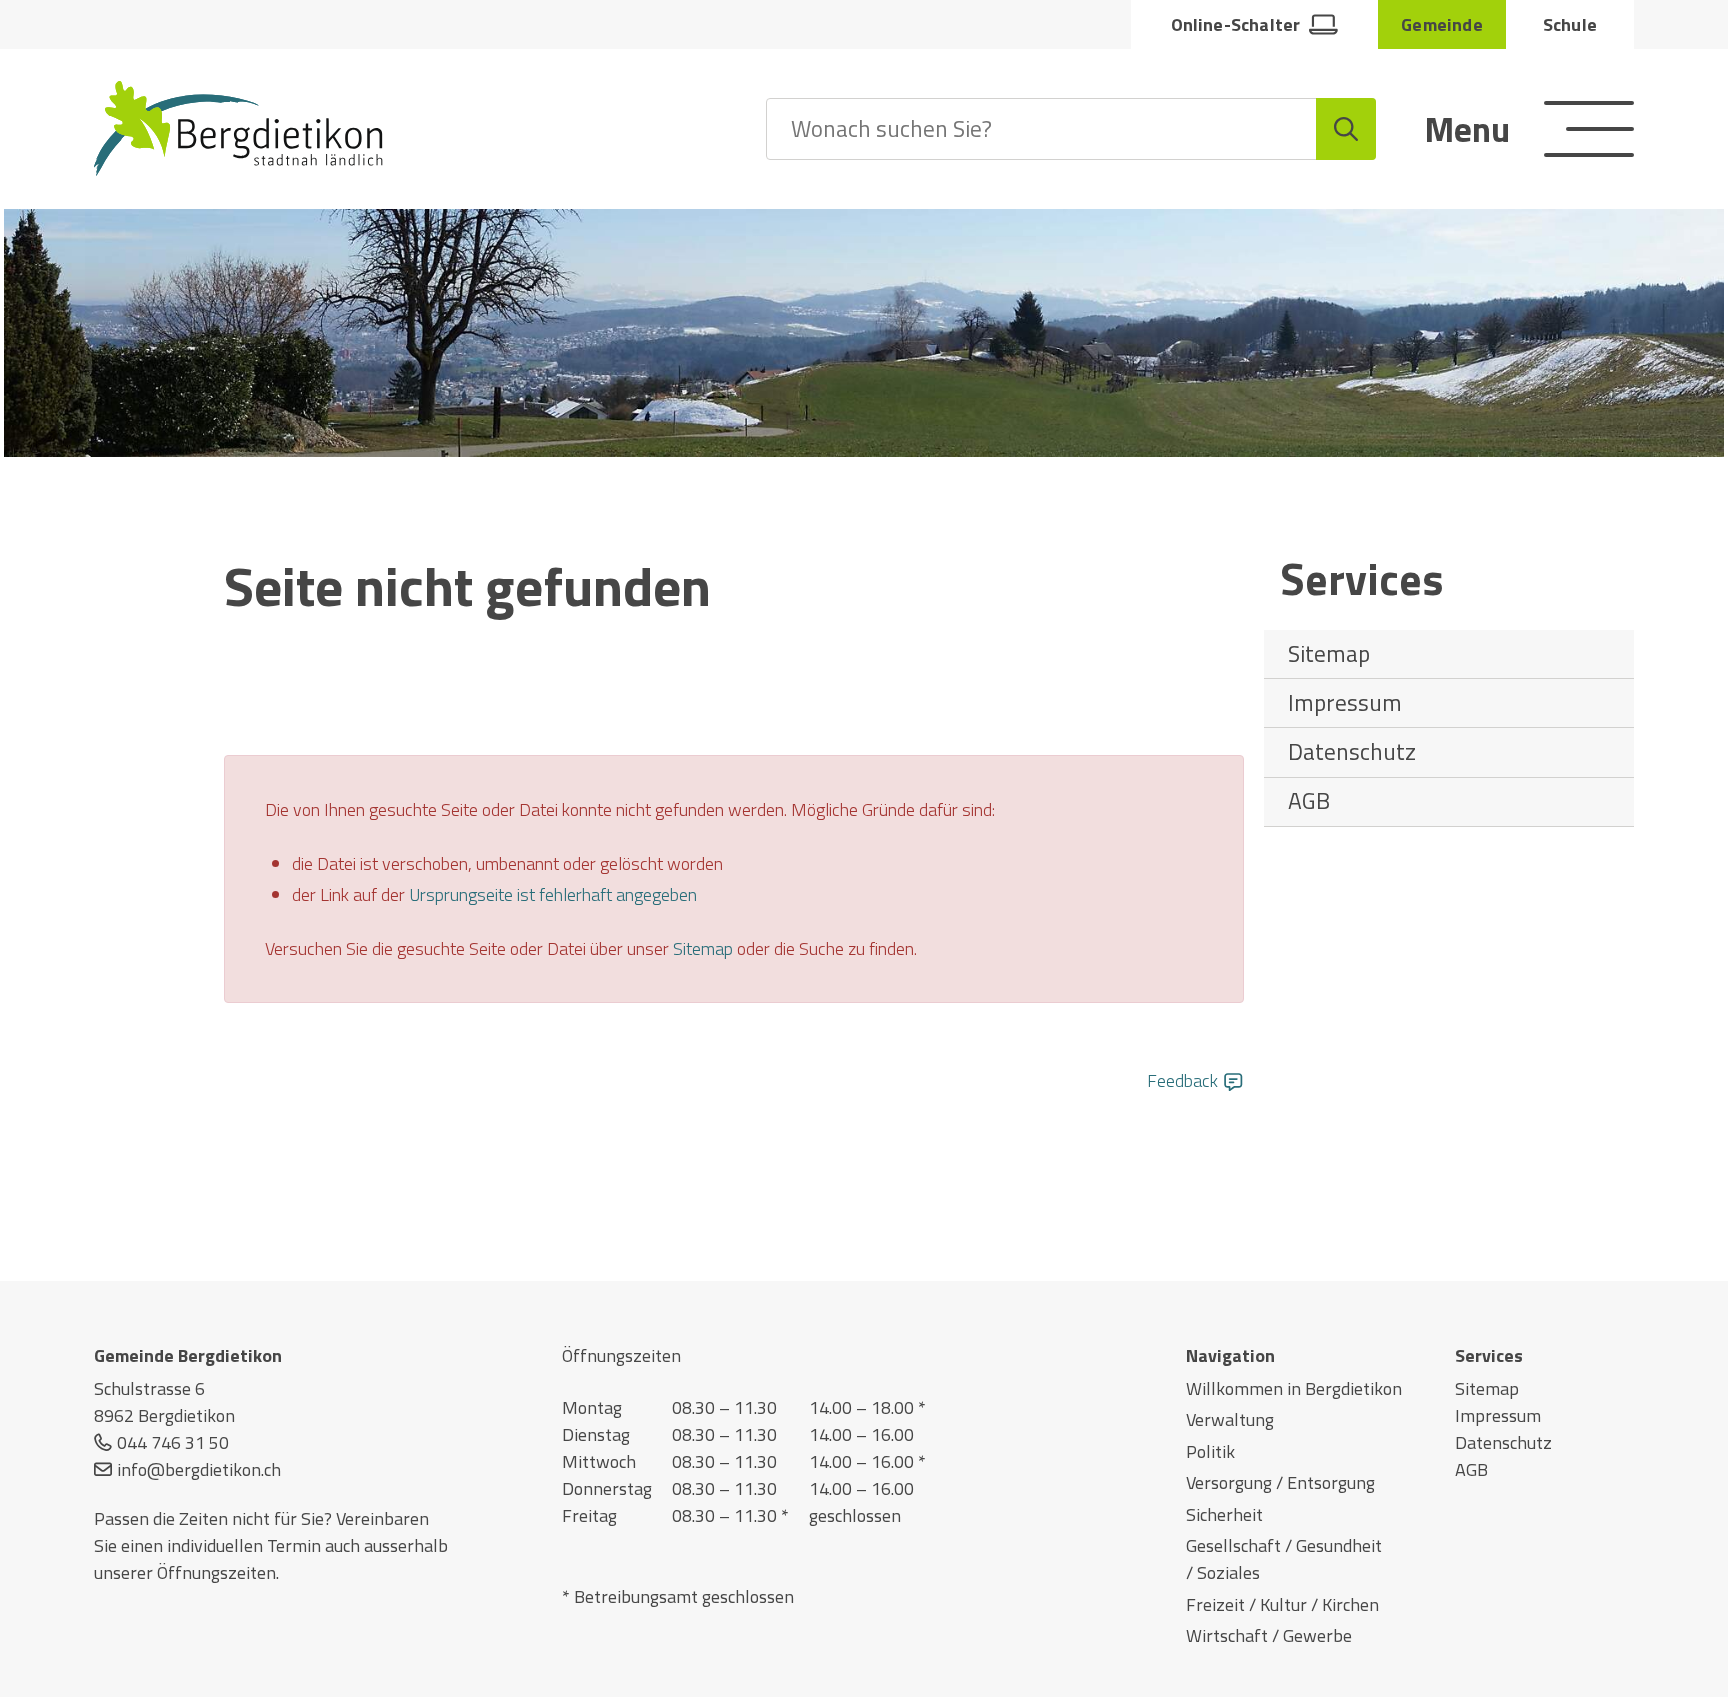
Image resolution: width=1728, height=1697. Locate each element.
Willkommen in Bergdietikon (1294, 1388)
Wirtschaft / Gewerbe (1269, 1635)
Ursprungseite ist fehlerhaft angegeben (553, 894)
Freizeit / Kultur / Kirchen (1282, 1604)
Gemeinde (1441, 24)
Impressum (1345, 702)
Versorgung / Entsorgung (1280, 1482)
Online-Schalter (1236, 24)
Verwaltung (1230, 1419)
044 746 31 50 (173, 1442)
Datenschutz (1352, 751)
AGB (1309, 800)
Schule (1570, 24)
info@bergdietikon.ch (199, 1469)
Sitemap (1329, 653)
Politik (1210, 1451)
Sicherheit (1224, 1514)
